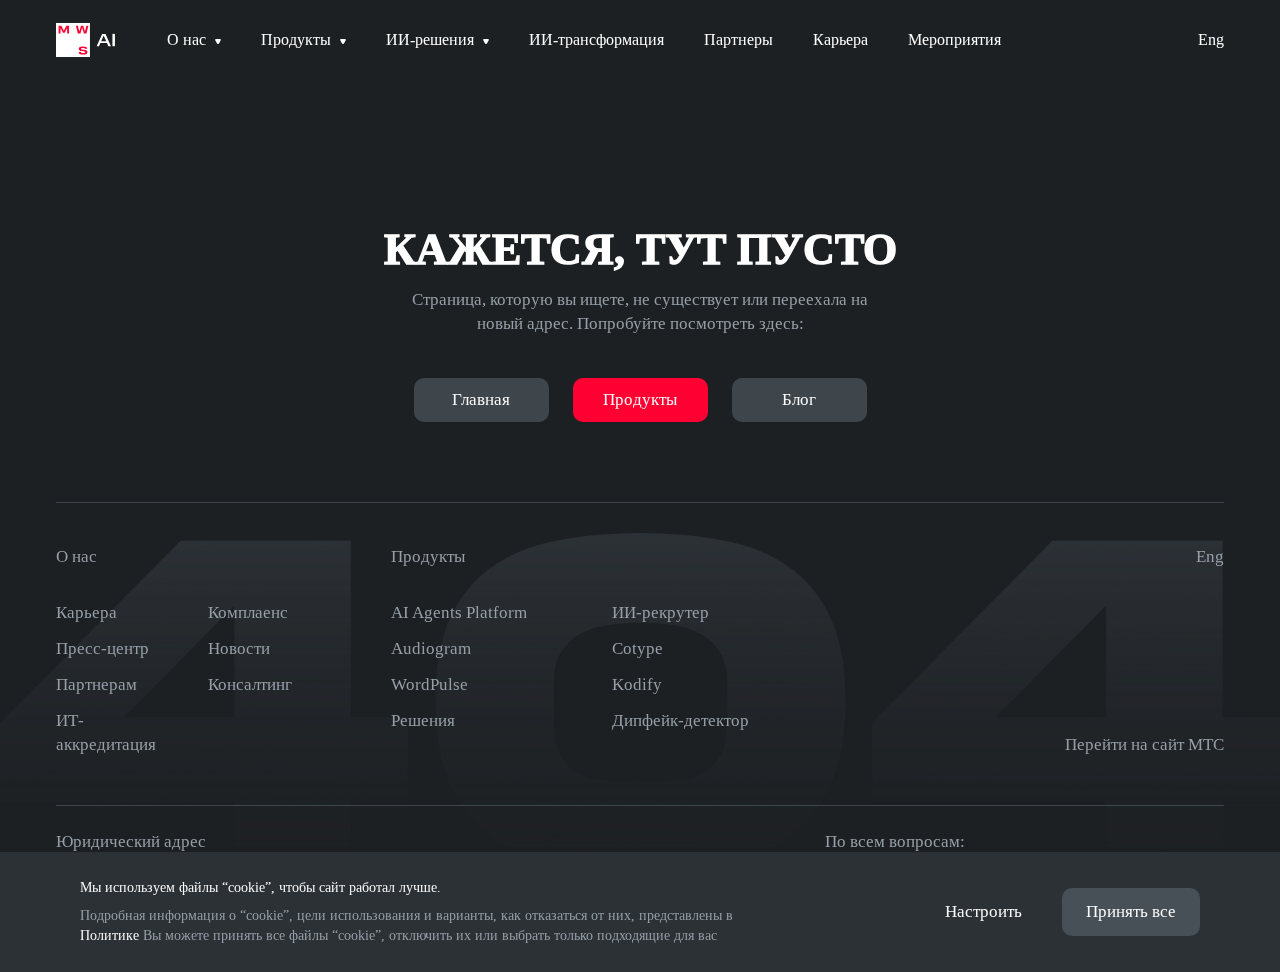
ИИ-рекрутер (660, 612)
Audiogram (431, 648)
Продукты (640, 399)
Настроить (983, 911)
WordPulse (429, 684)
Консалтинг (250, 684)
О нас (76, 556)
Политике (109, 935)
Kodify (637, 684)
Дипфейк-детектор (680, 720)
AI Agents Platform (459, 612)
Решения (423, 720)
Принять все (1131, 911)
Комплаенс (248, 612)
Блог (799, 399)
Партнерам (96, 684)
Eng (1211, 39)
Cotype (637, 648)
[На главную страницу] (85, 40)
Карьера (86, 612)
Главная (481, 399)
